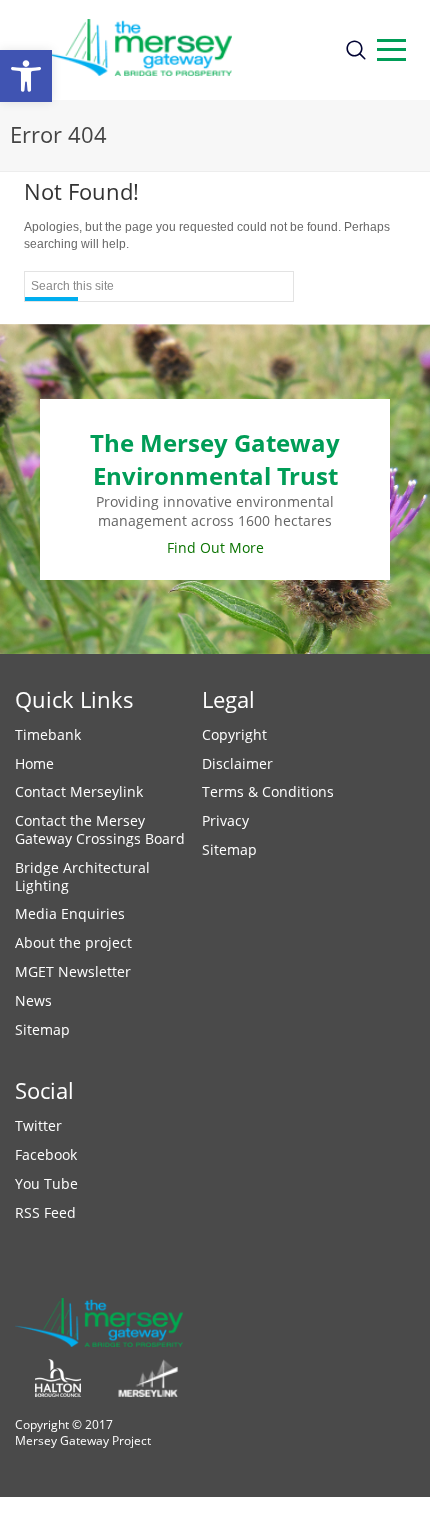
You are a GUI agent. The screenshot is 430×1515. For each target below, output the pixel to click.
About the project (73, 942)
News (33, 1000)
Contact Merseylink (79, 791)
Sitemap (42, 1029)
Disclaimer (237, 763)
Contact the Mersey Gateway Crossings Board (100, 829)
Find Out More (215, 547)
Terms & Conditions (268, 791)
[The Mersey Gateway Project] (171, 50)
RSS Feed (45, 1212)
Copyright (234, 734)
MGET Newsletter (73, 971)
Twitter (38, 1125)
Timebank (48, 734)
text (391, 50)
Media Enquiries (70, 913)
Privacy (225, 820)
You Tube (46, 1183)
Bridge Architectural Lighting (82, 876)
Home (34, 763)
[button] (26, 76)
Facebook (46, 1154)
